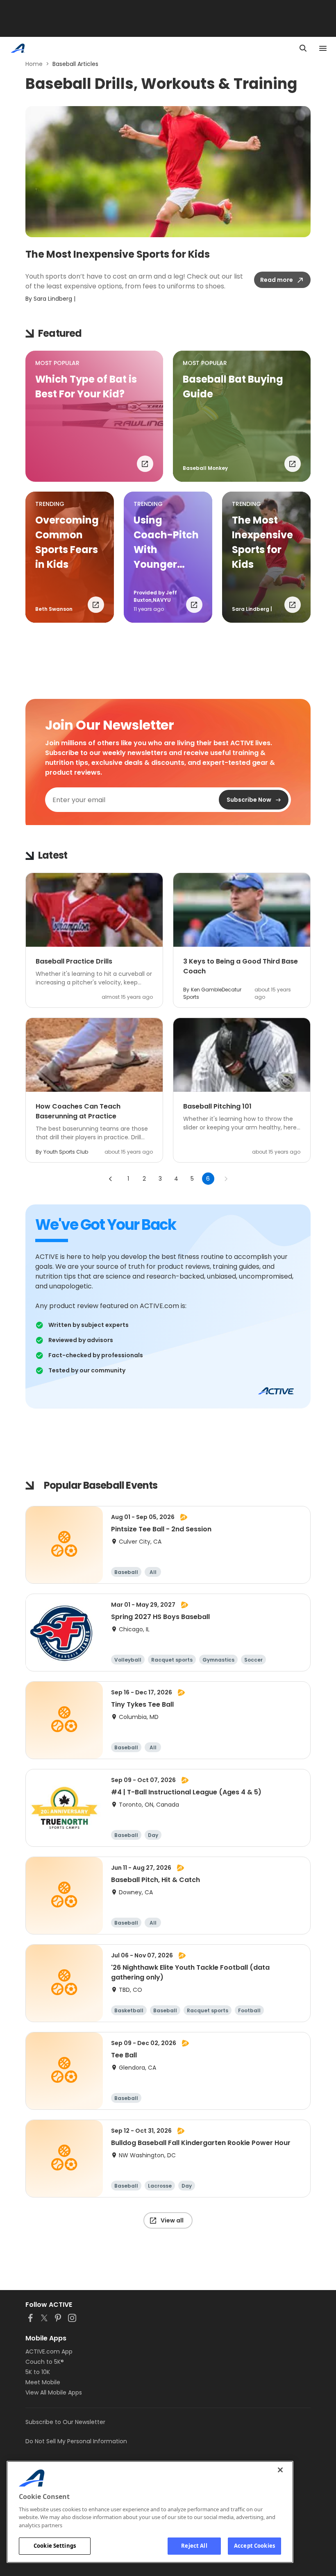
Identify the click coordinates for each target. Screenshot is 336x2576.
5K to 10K (38, 2372)
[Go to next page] (226, 1179)
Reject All (194, 2546)
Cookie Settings (55, 2546)
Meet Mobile (43, 2382)
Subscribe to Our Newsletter (65, 2422)
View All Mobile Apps (54, 2392)
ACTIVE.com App (49, 2352)
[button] (94, 416)
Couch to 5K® (45, 2362)
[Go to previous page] (111, 1179)
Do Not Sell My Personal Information (76, 2441)
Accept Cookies (254, 2546)
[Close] (280, 2470)
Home (34, 64)
